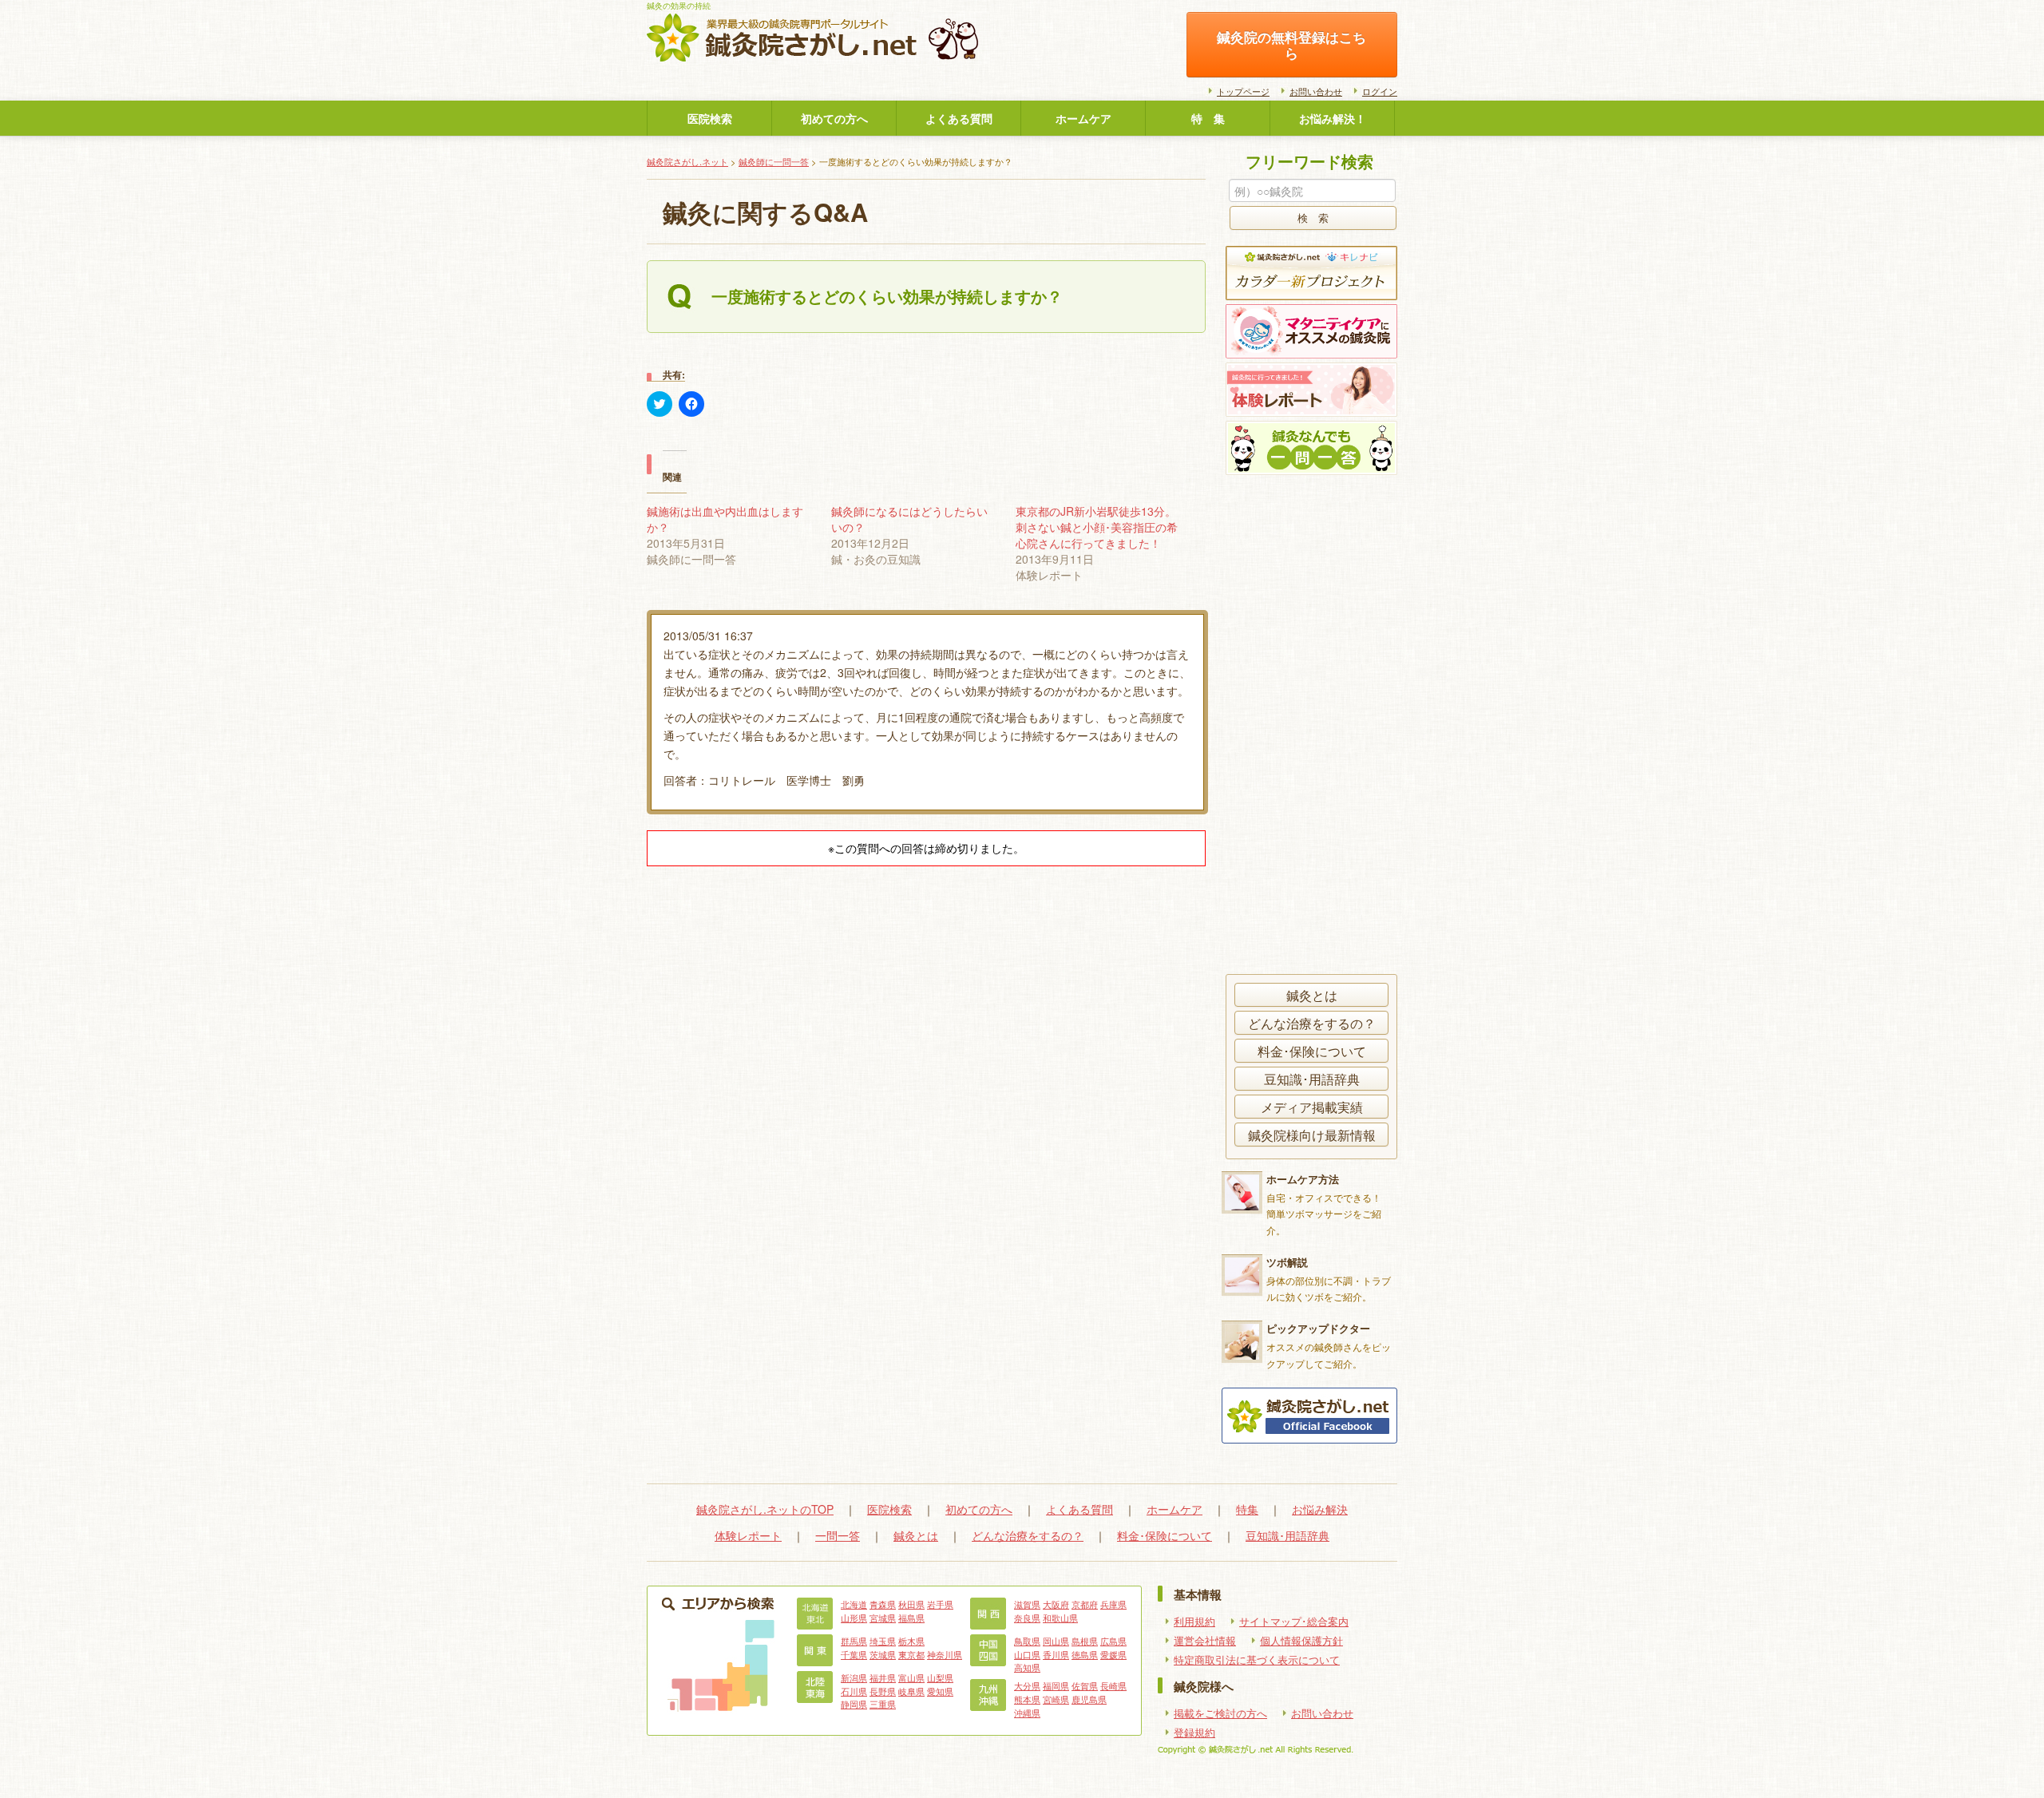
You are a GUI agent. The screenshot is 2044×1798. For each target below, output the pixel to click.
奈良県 (1027, 1618)
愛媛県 (1113, 1654)
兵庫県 (1113, 1604)
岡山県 (1056, 1641)
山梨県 (940, 1677)
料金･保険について (1312, 1051)
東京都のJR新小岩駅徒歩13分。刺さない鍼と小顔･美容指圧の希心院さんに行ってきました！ (1097, 527)
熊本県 (1027, 1699)
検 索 (1313, 218)
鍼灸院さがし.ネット (687, 161)
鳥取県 (1027, 1641)
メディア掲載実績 (1312, 1107)
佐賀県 (1085, 1685)
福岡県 (1056, 1685)
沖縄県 (1027, 1713)
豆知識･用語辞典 (1312, 1079)
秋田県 (911, 1604)
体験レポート (748, 1535)
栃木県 (911, 1641)
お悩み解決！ (1333, 118)
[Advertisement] (1309, 727)
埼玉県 (883, 1641)
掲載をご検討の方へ (1220, 1713)
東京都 (911, 1654)
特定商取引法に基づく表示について (1257, 1660)
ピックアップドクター (1318, 1328)
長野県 (883, 1691)
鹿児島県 (1089, 1699)
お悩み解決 (1320, 1509)
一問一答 (838, 1535)
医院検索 (710, 118)
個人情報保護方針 (1301, 1641)
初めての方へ (834, 118)
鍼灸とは (1312, 995)
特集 (1247, 1509)
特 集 (1208, 118)
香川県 (1056, 1654)
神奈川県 (945, 1654)
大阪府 (1056, 1604)
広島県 (1113, 1641)
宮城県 (883, 1618)
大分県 (1027, 1685)
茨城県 (883, 1654)
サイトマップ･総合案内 (1294, 1622)
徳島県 (1085, 1654)
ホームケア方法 (1303, 1179)
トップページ (1243, 91)
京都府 (1085, 1604)
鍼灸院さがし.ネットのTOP (765, 1509)
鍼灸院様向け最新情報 (1312, 1135)
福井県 (883, 1677)
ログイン (1380, 91)
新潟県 (854, 1677)
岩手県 (940, 1604)
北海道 (854, 1604)
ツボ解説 (1287, 1262)
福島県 (911, 1618)
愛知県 (940, 1691)
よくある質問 (959, 118)
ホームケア (1083, 118)
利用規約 (1194, 1622)
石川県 (854, 1691)
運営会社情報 (1205, 1641)
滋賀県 (1027, 1604)
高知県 (1027, 1667)
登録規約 (1194, 1733)
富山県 (911, 1677)
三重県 (883, 1704)
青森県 (883, 1604)
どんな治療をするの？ (1312, 1023)
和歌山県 (1060, 1618)
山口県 (1027, 1654)
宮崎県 (1056, 1699)
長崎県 (1113, 1685)
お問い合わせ (1316, 91)
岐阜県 (911, 1691)
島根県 (1085, 1641)
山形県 (854, 1618)
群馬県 (854, 1641)
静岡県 (854, 1704)
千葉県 (854, 1654)
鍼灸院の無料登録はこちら (1291, 45)
